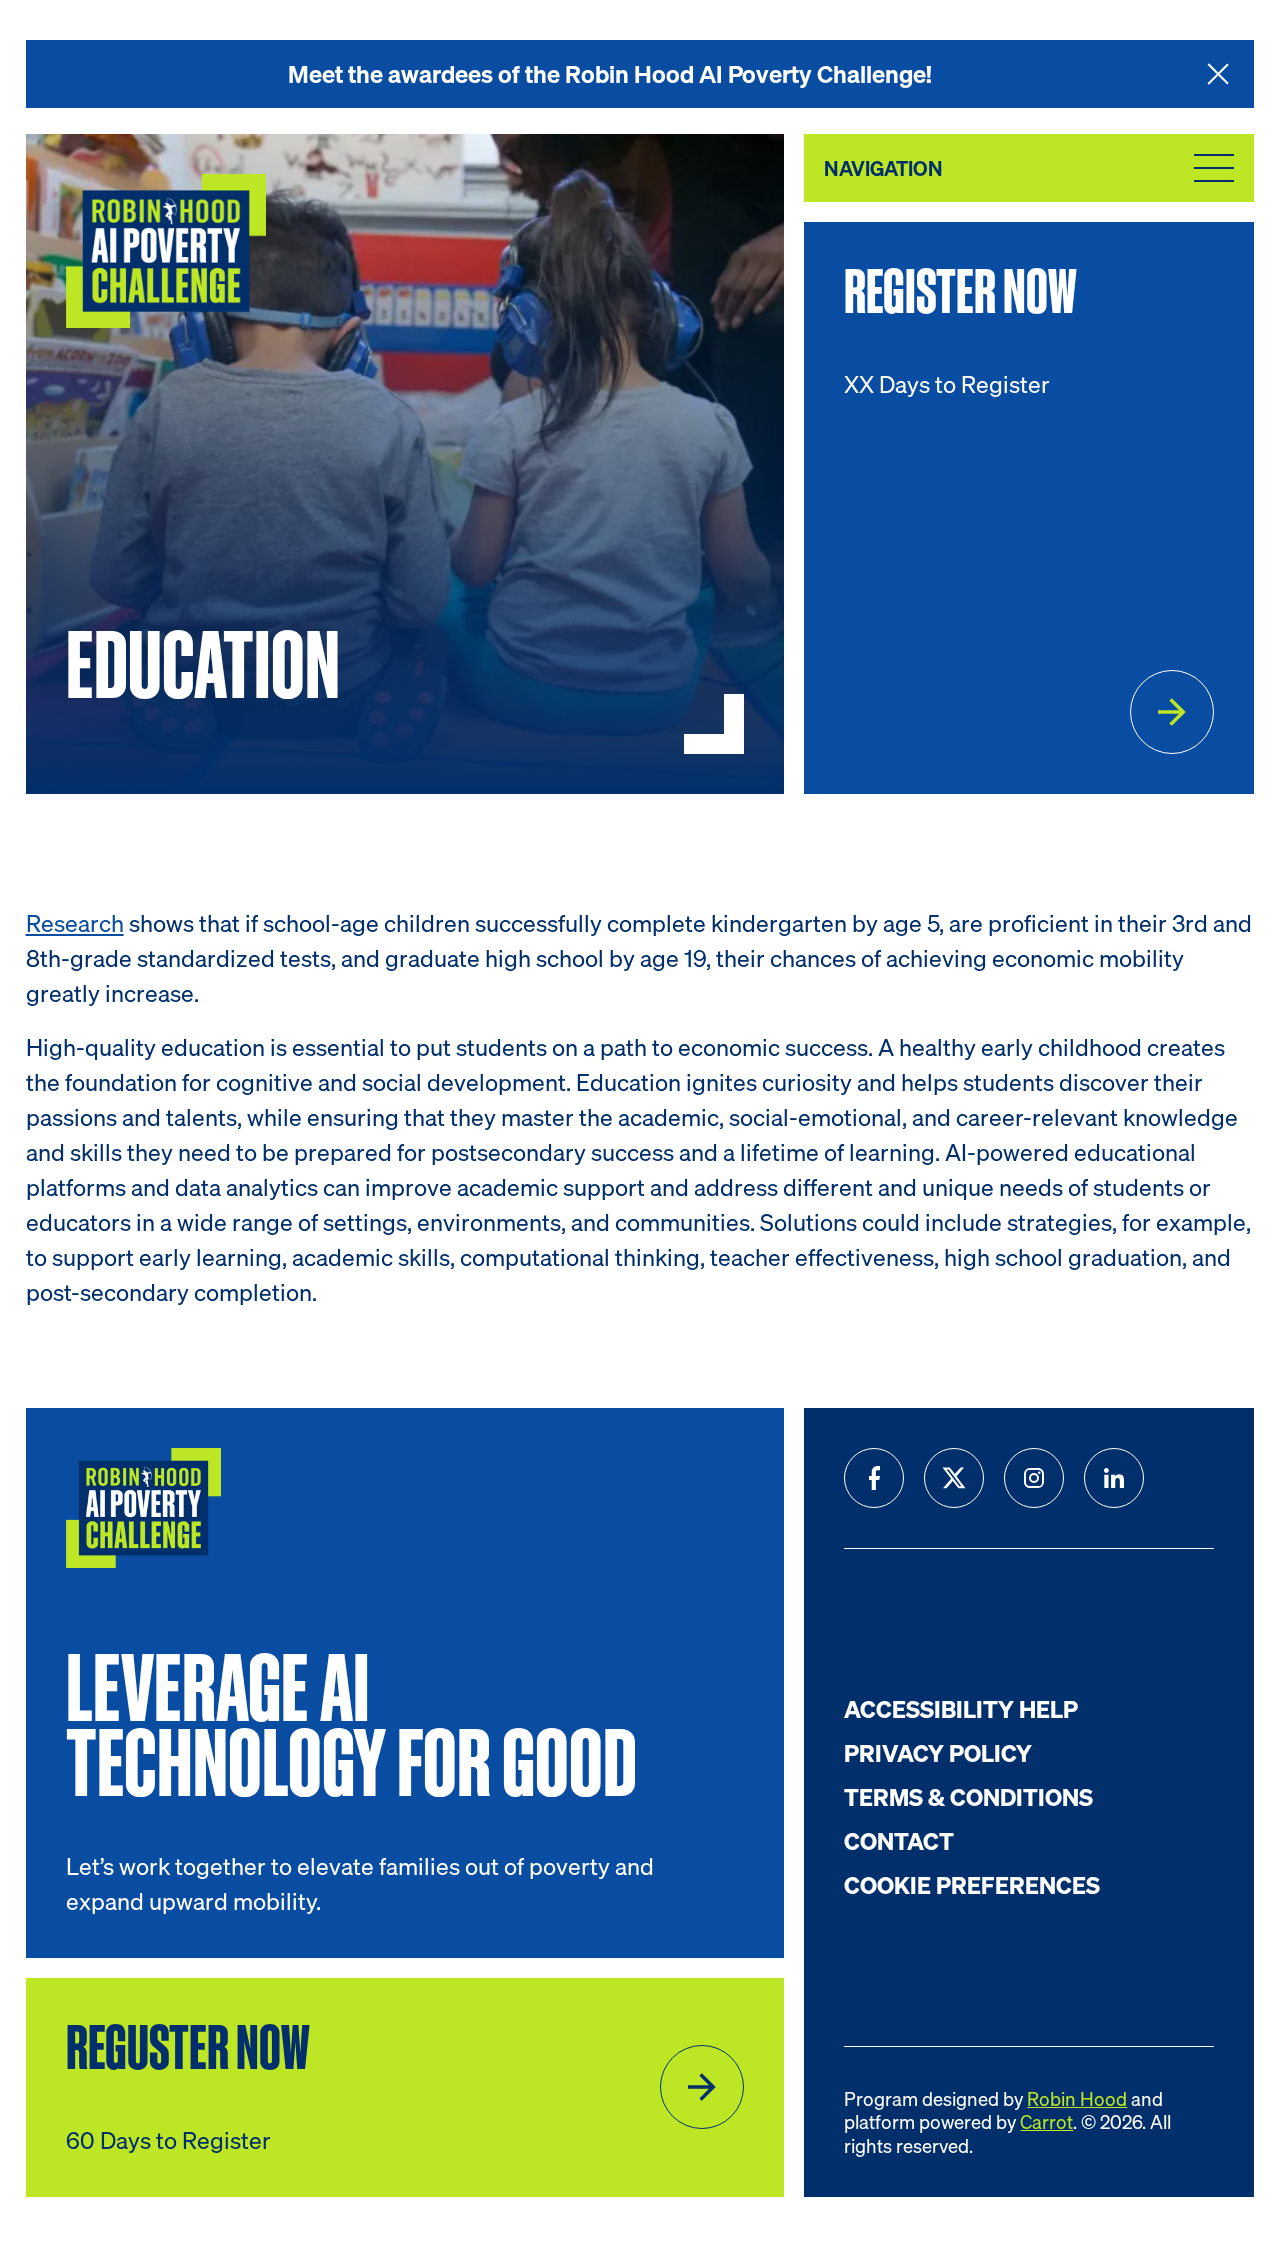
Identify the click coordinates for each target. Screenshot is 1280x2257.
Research (75, 922)
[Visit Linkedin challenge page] (1114, 1478)
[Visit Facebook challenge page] (874, 1478)
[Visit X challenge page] (954, 1478)
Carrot (1046, 2121)
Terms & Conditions (968, 1797)
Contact (899, 1841)
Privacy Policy (938, 1753)
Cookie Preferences (972, 1885)
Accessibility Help (961, 1709)
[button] (1218, 74)
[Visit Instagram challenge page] (1034, 1478)
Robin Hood (1077, 2098)
